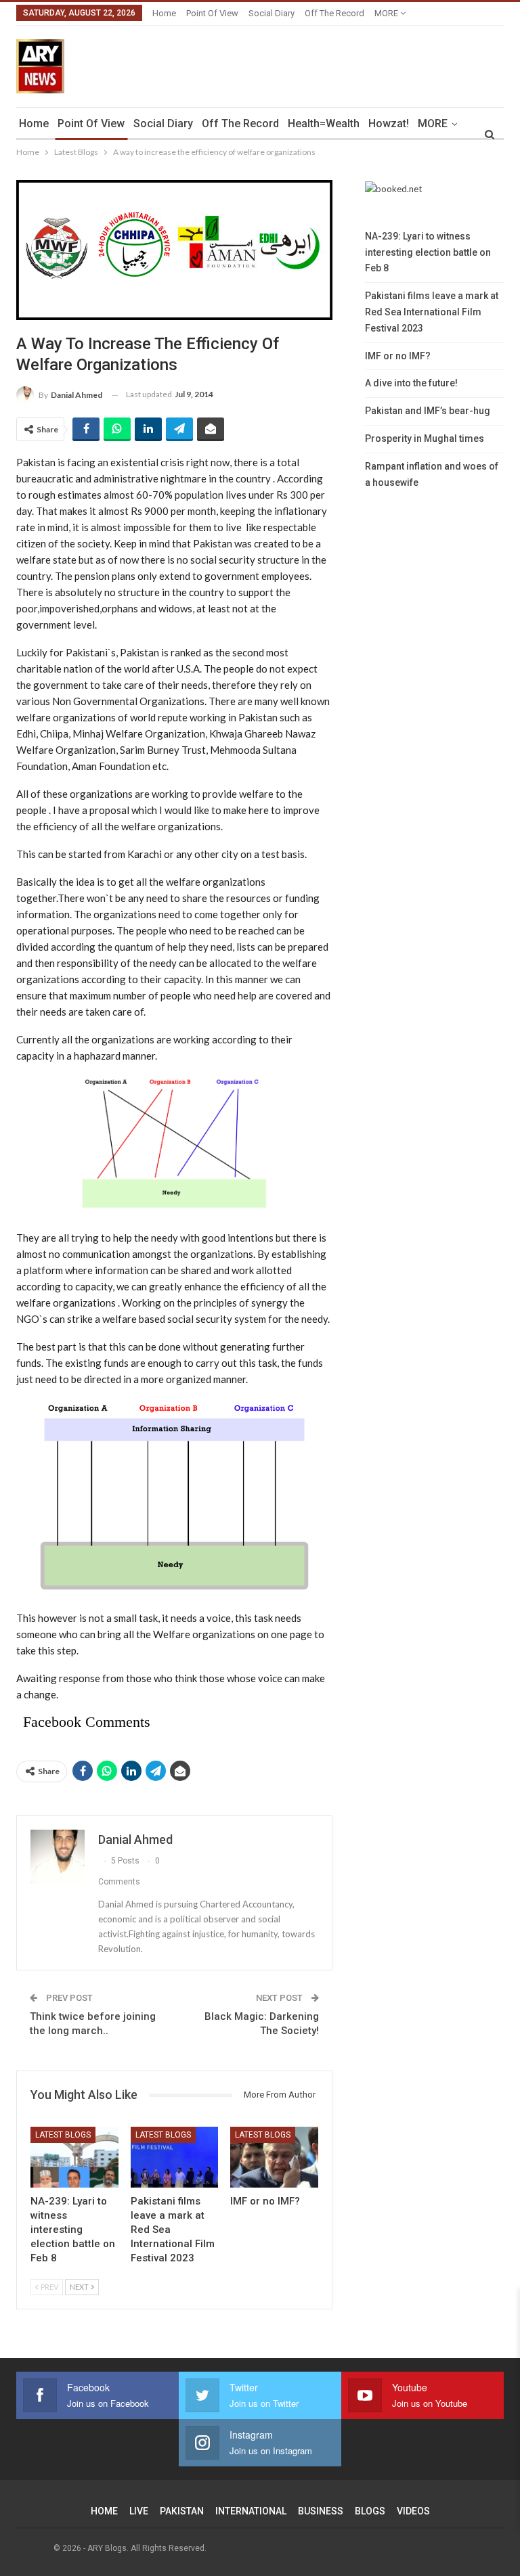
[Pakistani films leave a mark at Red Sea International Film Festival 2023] (175, 2157)
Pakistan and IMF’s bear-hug (428, 411)
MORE (387, 13)
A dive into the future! (411, 383)
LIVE (139, 2511)
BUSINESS (321, 2511)
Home (164, 13)
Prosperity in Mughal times (425, 438)
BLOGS (370, 2511)
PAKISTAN (182, 2511)
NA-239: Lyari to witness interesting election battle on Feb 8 (428, 252)
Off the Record (334, 13)
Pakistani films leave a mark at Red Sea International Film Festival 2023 (432, 312)
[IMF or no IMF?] (274, 2157)
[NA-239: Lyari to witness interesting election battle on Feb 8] (74, 2157)
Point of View (212, 13)
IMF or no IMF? (398, 356)
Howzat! (389, 123)
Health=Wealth (324, 123)
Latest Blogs (63, 2135)
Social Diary (272, 13)
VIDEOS (413, 2511)
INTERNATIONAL (251, 2511)
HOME (104, 2511)
